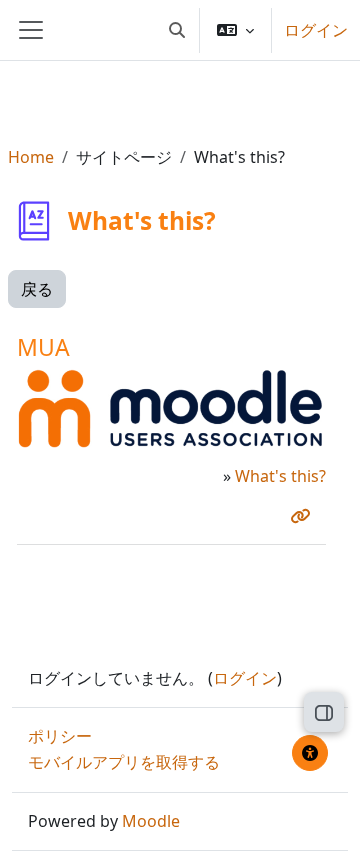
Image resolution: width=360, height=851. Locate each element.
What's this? (280, 476)
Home (31, 157)
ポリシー (60, 736)
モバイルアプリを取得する (124, 762)
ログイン (316, 30)
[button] (177, 30)
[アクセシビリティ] (310, 753)
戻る (37, 289)
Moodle (151, 821)
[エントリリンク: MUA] (304, 516)
